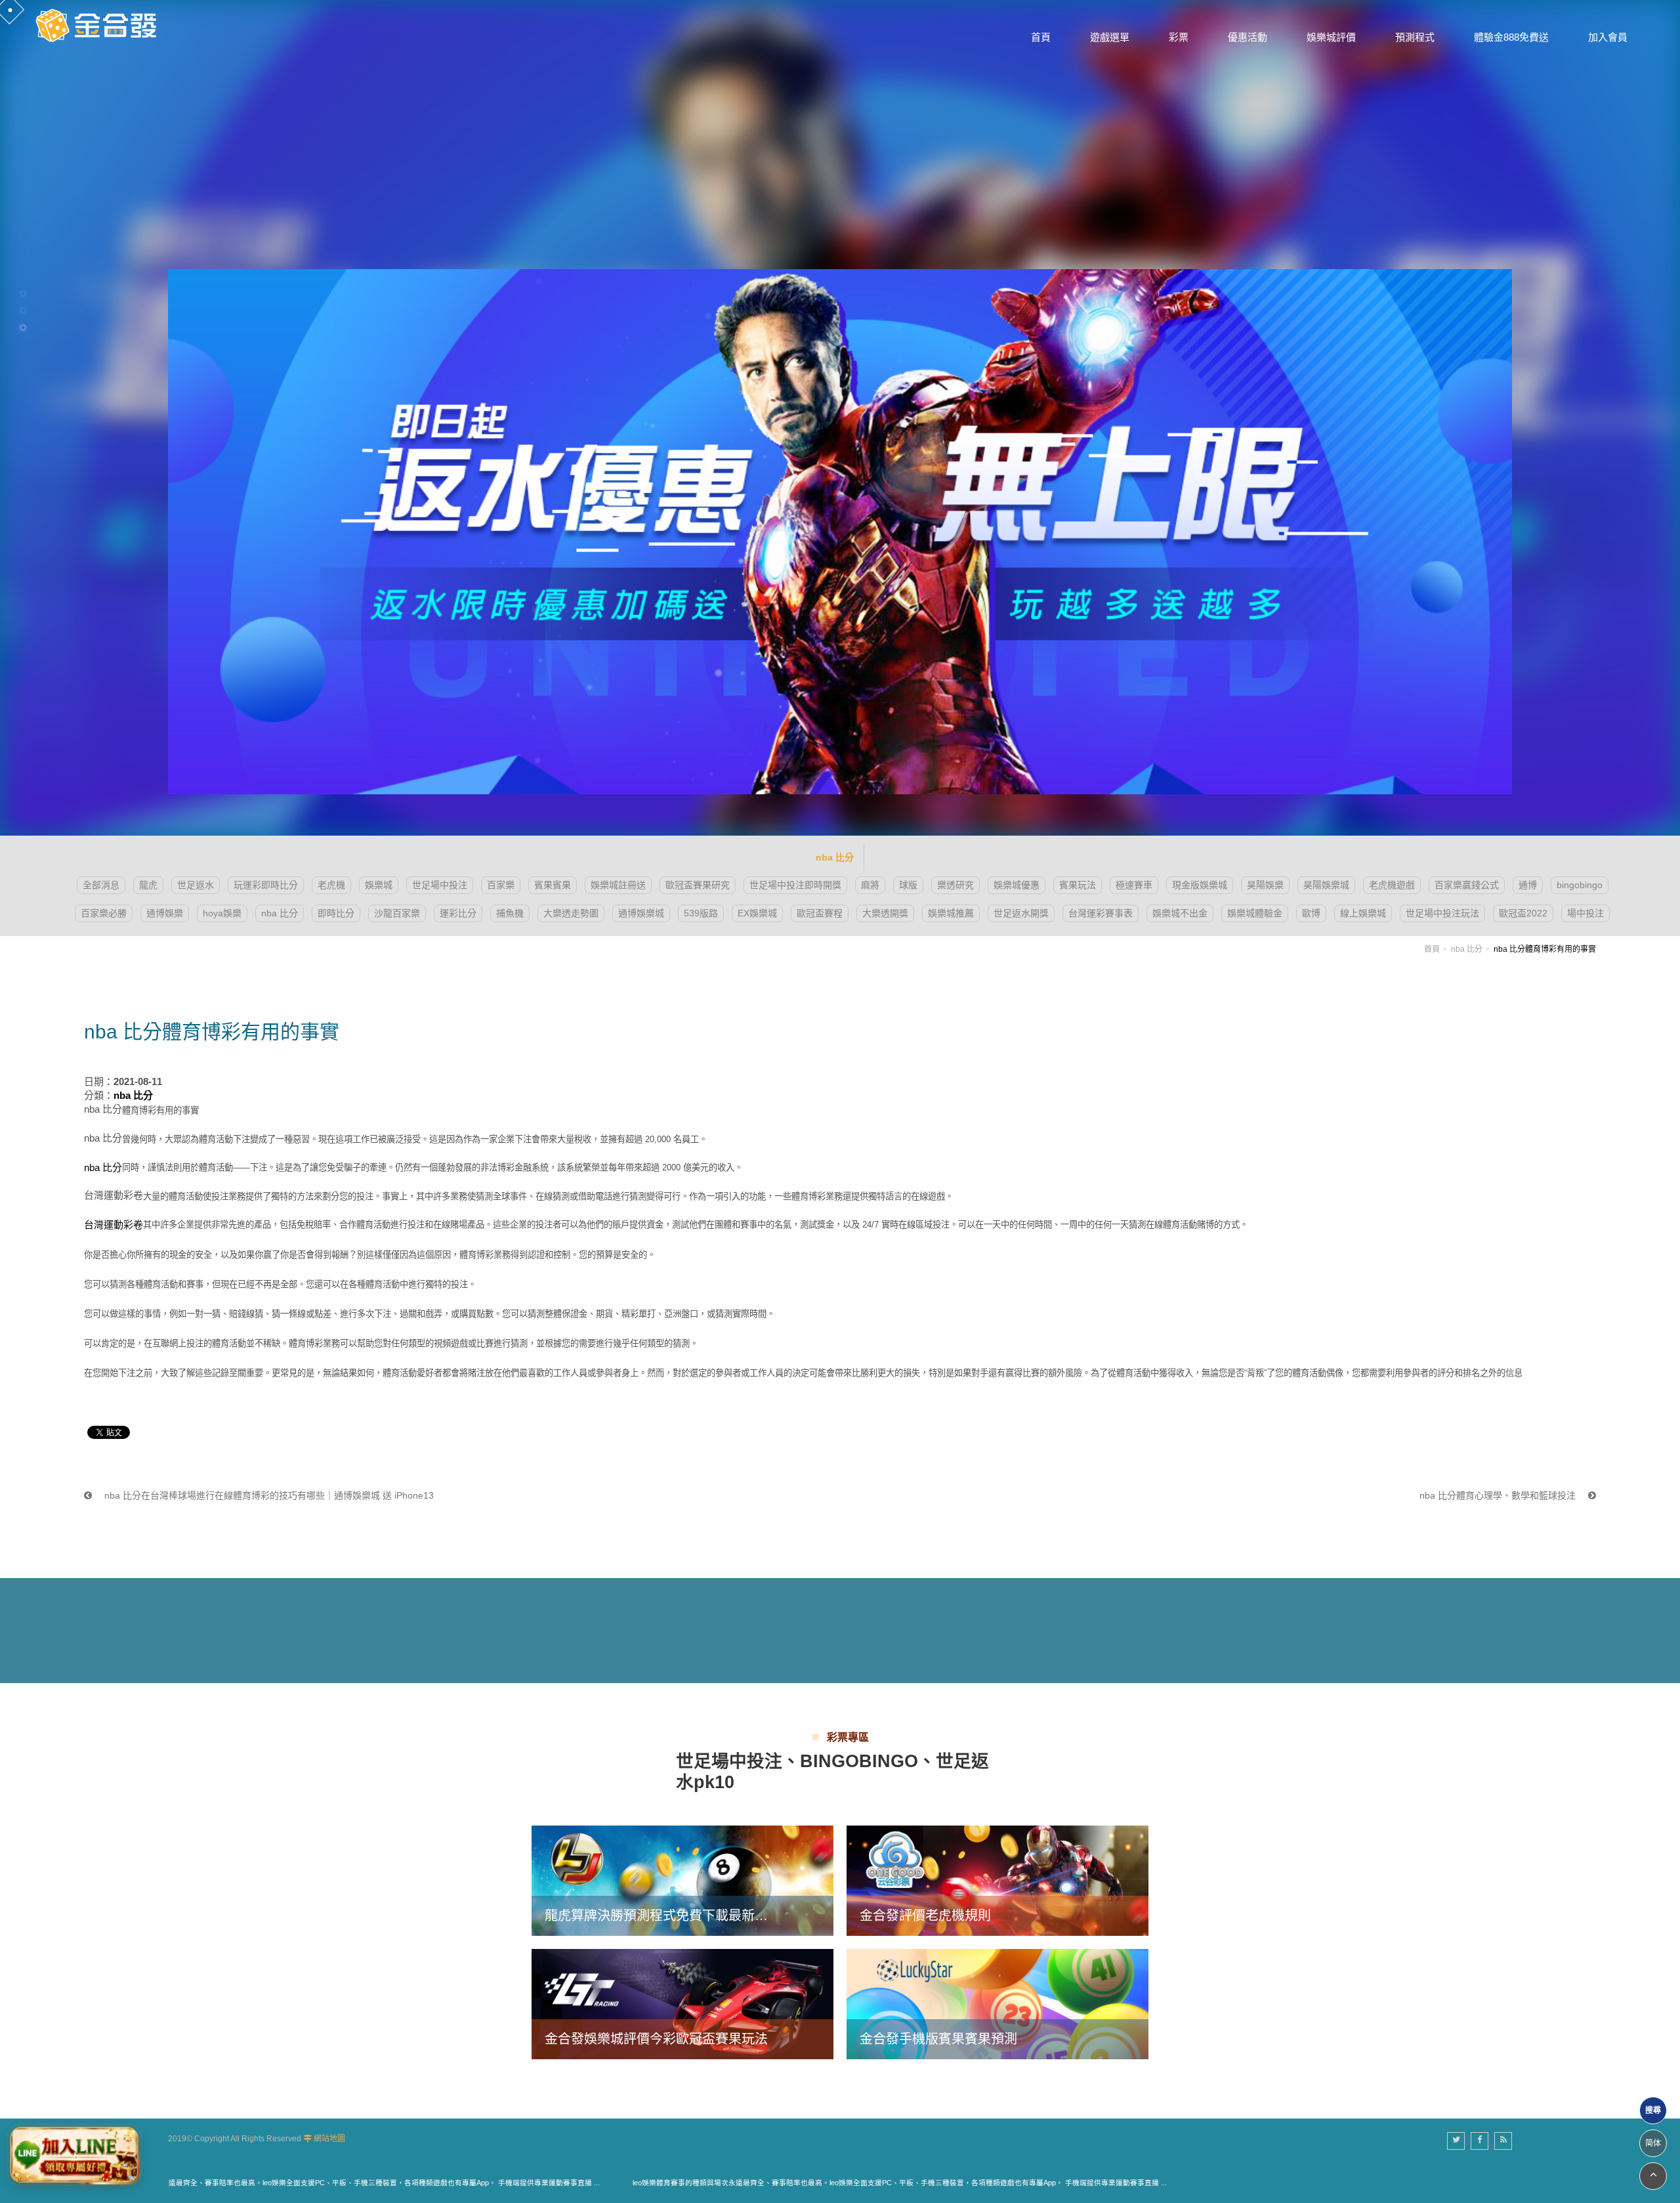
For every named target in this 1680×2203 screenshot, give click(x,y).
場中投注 (1585, 913)
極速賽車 (1134, 885)
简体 (1653, 2143)
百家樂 (501, 885)
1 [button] (23, 293)
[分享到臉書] (1480, 2141)
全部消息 (101, 885)
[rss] (1503, 2141)
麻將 (870, 885)
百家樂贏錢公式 (1467, 885)
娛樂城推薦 (951, 913)
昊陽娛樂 (1265, 885)
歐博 (1311, 913)
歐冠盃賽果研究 (698, 885)
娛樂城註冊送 (618, 885)
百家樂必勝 (104, 913)
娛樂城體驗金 (1255, 913)
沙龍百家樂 (397, 913)
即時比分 (336, 913)
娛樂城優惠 (1017, 885)
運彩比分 (458, 913)
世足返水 (196, 885)
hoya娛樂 (222, 913)
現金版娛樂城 (1200, 885)
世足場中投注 (440, 885)
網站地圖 (329, 2139)
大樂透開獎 (885, 913)
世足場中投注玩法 (1442, 913)
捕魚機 (510, 913)
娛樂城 (379, 885)
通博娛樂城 (641, 913)
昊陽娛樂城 (1326, 885)
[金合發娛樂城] (98, 24)
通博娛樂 (165, 913)
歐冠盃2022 (1523, 913)
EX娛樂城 (757, 913)
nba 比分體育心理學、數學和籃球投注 (1499, 1495)
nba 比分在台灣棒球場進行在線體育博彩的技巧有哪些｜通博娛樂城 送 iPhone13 (268, 1495)
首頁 (1432, 949)
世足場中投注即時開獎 (795, 885)
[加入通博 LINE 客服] (74, 2155)
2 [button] (23, 310)
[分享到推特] (1456, 2141)
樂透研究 (955, 885)
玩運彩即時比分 (266, 885)
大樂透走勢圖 (571, 913)
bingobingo (1580, 885)
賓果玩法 (1078, 885)
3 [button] (23, 328)
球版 (908, 885)
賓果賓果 (553, 885)
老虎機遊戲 (1392, 885)
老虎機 (331, 885)
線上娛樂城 (1363, 913)
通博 (1528, 885)
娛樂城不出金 (1180, 913)
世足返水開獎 (1021, 913)
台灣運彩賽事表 (1101, 913)
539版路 (701, 913)
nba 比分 (280, 913)
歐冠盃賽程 (820, 913)
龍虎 (148, 885)
